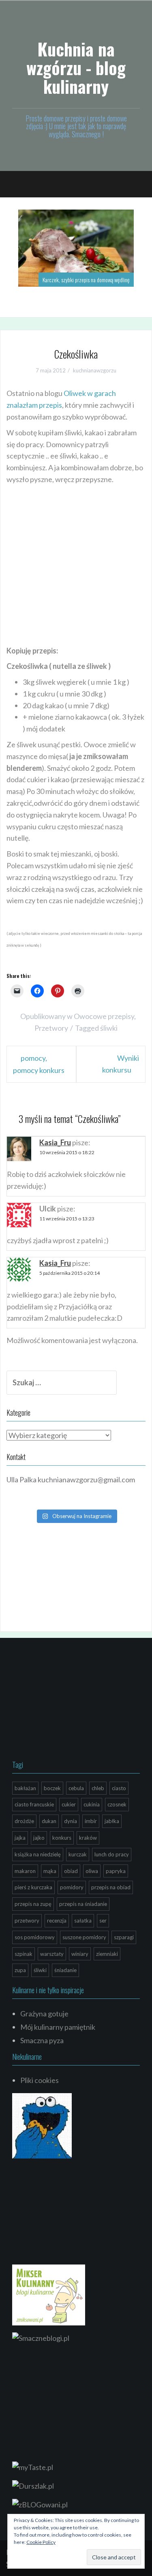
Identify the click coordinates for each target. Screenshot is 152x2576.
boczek (52, 1788)
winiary (80, 1954)
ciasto (119, 1788)
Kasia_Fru (55, 1142)
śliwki (109, 1028)
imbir (91, 1821)
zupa (20, 1970)
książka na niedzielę (38, 1854)
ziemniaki (107, 1954)
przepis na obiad (111, 1887)
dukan (49, 1821)
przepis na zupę (33, 1904)
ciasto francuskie (34, 1804)
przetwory (27, 1921)
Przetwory (51, 1028)
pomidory (72, 1887)
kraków (88, 1838)
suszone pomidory (84, 1937)
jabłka (112, 1821)
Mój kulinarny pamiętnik (58, 2027)
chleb (98, 1788)
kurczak (78, 1854)
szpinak (24, 1954)
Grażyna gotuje (44, 2014)
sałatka (83, 1921)
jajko (39, 1838)
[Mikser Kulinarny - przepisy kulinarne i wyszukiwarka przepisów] (49, 2294)
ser (103, 1921)
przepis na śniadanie (83, 1904)
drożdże (24, 1821)
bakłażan (25, 1788)
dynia (71, 1821)
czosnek (117, 1804)
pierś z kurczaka (33, 1887)
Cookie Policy (41, 2542)
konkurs (62, 1838)
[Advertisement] (76, 566)
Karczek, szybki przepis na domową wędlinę (86, 280)
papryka (116, 1871)
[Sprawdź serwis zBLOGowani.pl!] (40, 2504)
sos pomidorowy (35, 1937)
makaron (25, 1871)
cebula (76, 1788)
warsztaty (52, 1954)
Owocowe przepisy (104, 1016)
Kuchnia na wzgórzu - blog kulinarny (76, 67)
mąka (50, 1871)
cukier (69, 1804)
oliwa (92, 1871)
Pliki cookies (40, 2080)
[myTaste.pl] (33, 2466)
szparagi (124, 1937)
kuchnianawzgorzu (95, 370)
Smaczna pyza (42, 2040)
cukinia (92, 1804)
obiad (71, 1871)
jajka (20, 1838)
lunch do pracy (112, 1854)
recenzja (57, 1921)
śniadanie (65, 1970)
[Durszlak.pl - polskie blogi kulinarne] (33, 2485)
